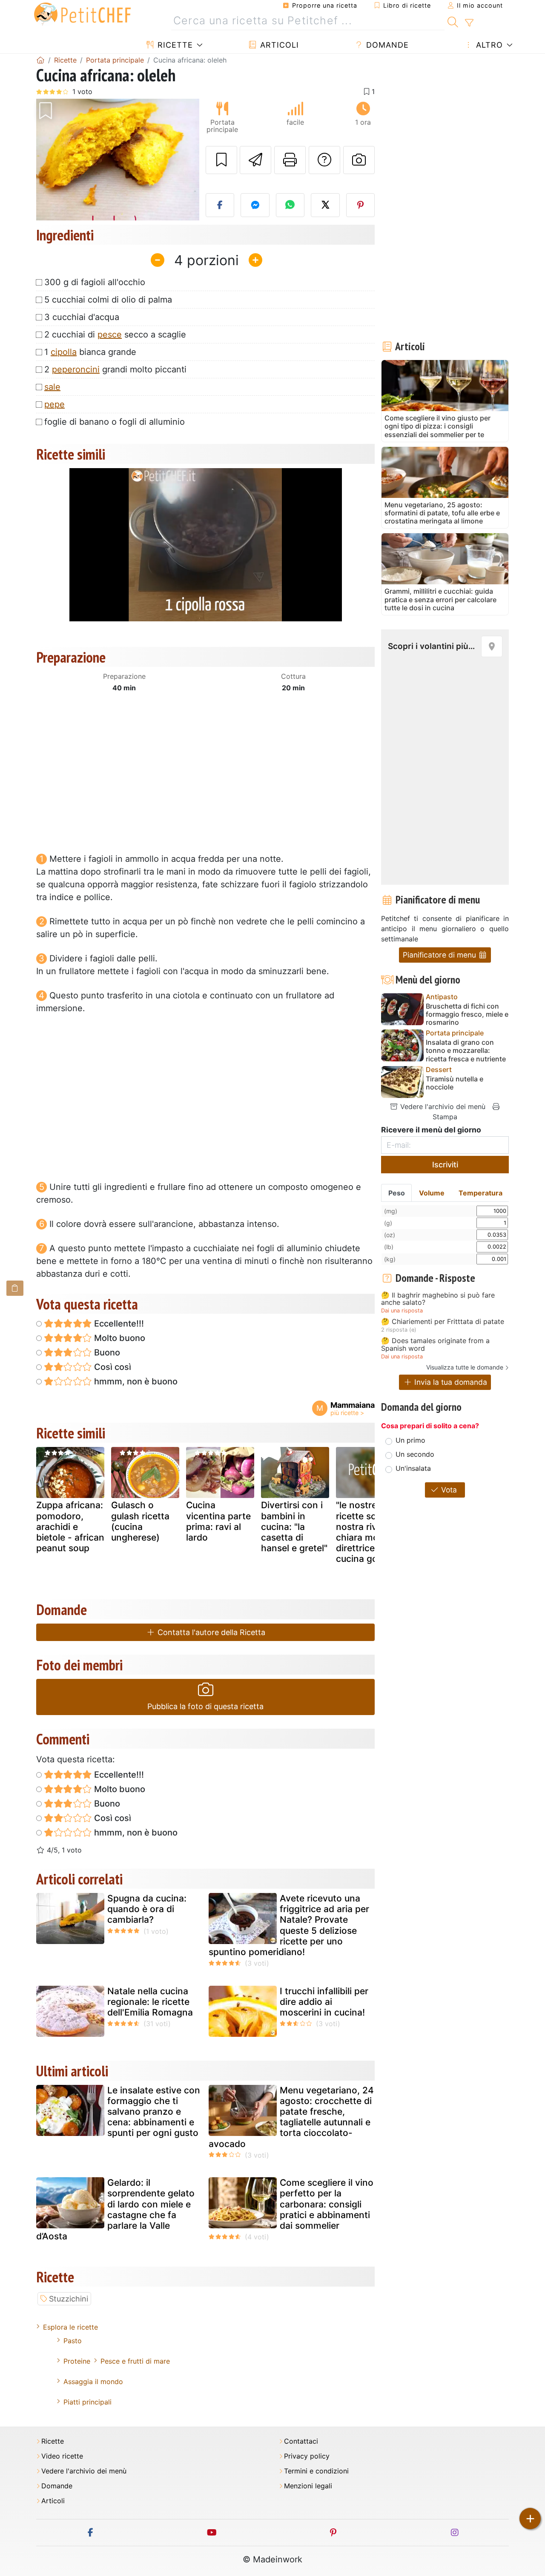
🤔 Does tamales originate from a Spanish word (435, 1345)
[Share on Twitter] (325, 205)
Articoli (278, 45)
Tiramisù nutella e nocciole (455, 1083)
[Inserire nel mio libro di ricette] (221, 160)
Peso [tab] (397, 1193)
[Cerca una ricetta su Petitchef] (453, 21)
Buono (106, 1352)
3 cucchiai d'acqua (82, 317)
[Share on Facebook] (220, 205)
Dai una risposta (402, 1311)
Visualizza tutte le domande (465, 1367)
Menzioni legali (308, 2486)
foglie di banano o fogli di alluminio (115, 422)
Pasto (73, 2341)
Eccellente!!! (118, 1324)
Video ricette (62, 2456)
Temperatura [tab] (480, 1193)
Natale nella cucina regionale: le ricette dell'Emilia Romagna (150, 2002)
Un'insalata (413, 1468)
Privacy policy (307, 2456)
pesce (110, 335)
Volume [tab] (432, 1193)
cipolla (64, 352)
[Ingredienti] (15, 1288)
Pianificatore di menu (440, 955)
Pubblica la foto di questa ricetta (205, 1706)
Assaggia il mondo (93, 2382)
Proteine (77, 2361)
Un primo (410, 1440)
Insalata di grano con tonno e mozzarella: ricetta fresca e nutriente (466, 1051)
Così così (112, 1367)
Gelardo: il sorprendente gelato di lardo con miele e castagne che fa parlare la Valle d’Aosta (115, 2209)
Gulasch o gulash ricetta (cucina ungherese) (140, 1521)
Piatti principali (87, 2402)
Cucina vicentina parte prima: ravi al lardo (218, 1521)
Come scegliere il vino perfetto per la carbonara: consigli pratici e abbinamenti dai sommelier (327, 2204)
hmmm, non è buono (135, 1381)
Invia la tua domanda (450, 1382)
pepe (54, 404)
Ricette (174, 45)
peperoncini (76, 369)
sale (52, 387)
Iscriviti (445, 1165)
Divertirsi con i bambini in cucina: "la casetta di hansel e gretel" (294, 1527)
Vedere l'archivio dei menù (442, 1106)
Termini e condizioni (316, 2471)
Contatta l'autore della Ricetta (210, 1632)
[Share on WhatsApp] (290, 205)
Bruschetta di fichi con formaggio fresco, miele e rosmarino (467, 1014)
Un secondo (415, 1454)
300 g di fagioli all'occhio (95, 282)
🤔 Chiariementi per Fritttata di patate (443, 1322)
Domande (386, 45)
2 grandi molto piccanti (115, 369)
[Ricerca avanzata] (469, 23)
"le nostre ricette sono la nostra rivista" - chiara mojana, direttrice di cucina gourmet (369, 1532)
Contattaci (301, 2441)
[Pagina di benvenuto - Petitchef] (40, 60)
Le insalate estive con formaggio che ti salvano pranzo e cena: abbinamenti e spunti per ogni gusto (154, 2112)
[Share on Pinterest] (361, 205)
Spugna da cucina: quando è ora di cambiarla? (147, 1909)
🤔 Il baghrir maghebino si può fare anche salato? (438, 1299)
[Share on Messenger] (255, 205)
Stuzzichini (69, 2299)
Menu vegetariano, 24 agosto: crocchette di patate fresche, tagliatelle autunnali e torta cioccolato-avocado (291, 2117)
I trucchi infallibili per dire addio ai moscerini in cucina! (324, 2002)
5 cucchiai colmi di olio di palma (108, 300)
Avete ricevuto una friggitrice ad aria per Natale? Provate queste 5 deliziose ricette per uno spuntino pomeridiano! (289, 1925)
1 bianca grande (90, 352)
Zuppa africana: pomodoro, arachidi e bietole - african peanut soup (70, 1527)
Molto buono (119, 1338)
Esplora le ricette (70, 2327)
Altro (488, 45)
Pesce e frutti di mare (135, 2361)
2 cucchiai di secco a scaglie (115, 335)
